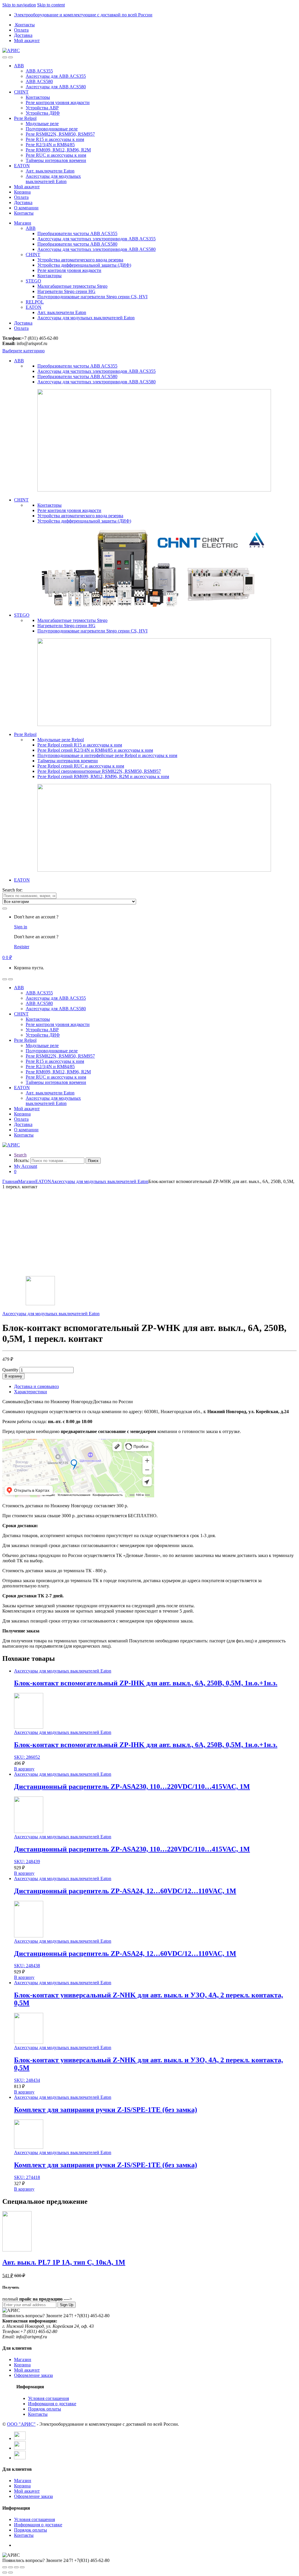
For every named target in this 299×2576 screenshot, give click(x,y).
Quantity (10, 1370)
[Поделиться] (11, 2567)
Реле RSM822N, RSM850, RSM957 (60, 134)
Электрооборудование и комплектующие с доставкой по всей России (83, 15)
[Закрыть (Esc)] (5, 2567)
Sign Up (67, 2305)
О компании (26, 208)
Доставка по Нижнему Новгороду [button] (59, 1402)
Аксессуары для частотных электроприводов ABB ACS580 (97, 249)
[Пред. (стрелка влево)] (5, 2572)
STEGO (33, 281)
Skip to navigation (19, 5)
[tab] (155, 1387)
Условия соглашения (48, 2398)
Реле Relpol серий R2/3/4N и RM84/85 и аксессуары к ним (95, 750)
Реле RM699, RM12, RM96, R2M (58, 150)
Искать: (22, 1160)
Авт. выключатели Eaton (50, 171)
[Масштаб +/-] (22, 2567)
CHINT (21, 92)
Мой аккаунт (27, 40)
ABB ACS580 (39, 81)
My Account (26, 1166)
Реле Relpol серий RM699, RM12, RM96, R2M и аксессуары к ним (103, 776)
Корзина (22, 192)
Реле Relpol (25, 118)
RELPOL (35, 302)
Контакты (25, 25)
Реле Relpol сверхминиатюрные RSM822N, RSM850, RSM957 (99, 771)
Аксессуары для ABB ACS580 (56, 87)
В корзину (13, 1376)
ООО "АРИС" (21, 2424)
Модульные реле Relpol (61, 740)
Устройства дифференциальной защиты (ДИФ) (84, 265)
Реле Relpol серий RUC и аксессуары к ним (81, 766)
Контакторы (38, 97)
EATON (22, 166)
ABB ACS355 (39, 71)
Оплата (21, 30)
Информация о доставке (52, 2404)
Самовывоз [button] (14, 1402)
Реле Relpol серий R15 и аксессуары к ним (80, 745)
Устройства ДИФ (43, 113)
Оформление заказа (33, 2375)
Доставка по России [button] (113, 1402)
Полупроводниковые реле (52, 129)
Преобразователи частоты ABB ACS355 (77, 233)
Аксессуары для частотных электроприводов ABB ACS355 (97, 239)
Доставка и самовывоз (36, 1386)
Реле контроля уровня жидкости (58, 102)
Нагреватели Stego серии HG (66, 291)
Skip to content (51, 5)
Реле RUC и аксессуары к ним (56, 155)
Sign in (21, 927)
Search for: (12, 890)
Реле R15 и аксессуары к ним (55, 139)
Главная (10, 1181)
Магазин (23, 223)
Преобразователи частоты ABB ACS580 (77, 244)
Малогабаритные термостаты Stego (72, 286)
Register (22, 947)
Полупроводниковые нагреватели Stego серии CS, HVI (92, 297)
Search (20, 1155)
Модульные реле (42, 124)
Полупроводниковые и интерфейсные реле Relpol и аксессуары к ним (107, 755)
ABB (19, 66)
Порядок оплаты (45, 2409)
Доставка (23, 35)
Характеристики (31, 1392)
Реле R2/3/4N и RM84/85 (50, 145)
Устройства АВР (42, 108)
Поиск (93, 1161)
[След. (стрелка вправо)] (11, 2572)
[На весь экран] (16, 2567)
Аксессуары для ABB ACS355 (56, 76)
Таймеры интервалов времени (56, 160)
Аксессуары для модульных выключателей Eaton (53, 179)
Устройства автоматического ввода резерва (80, 260)
